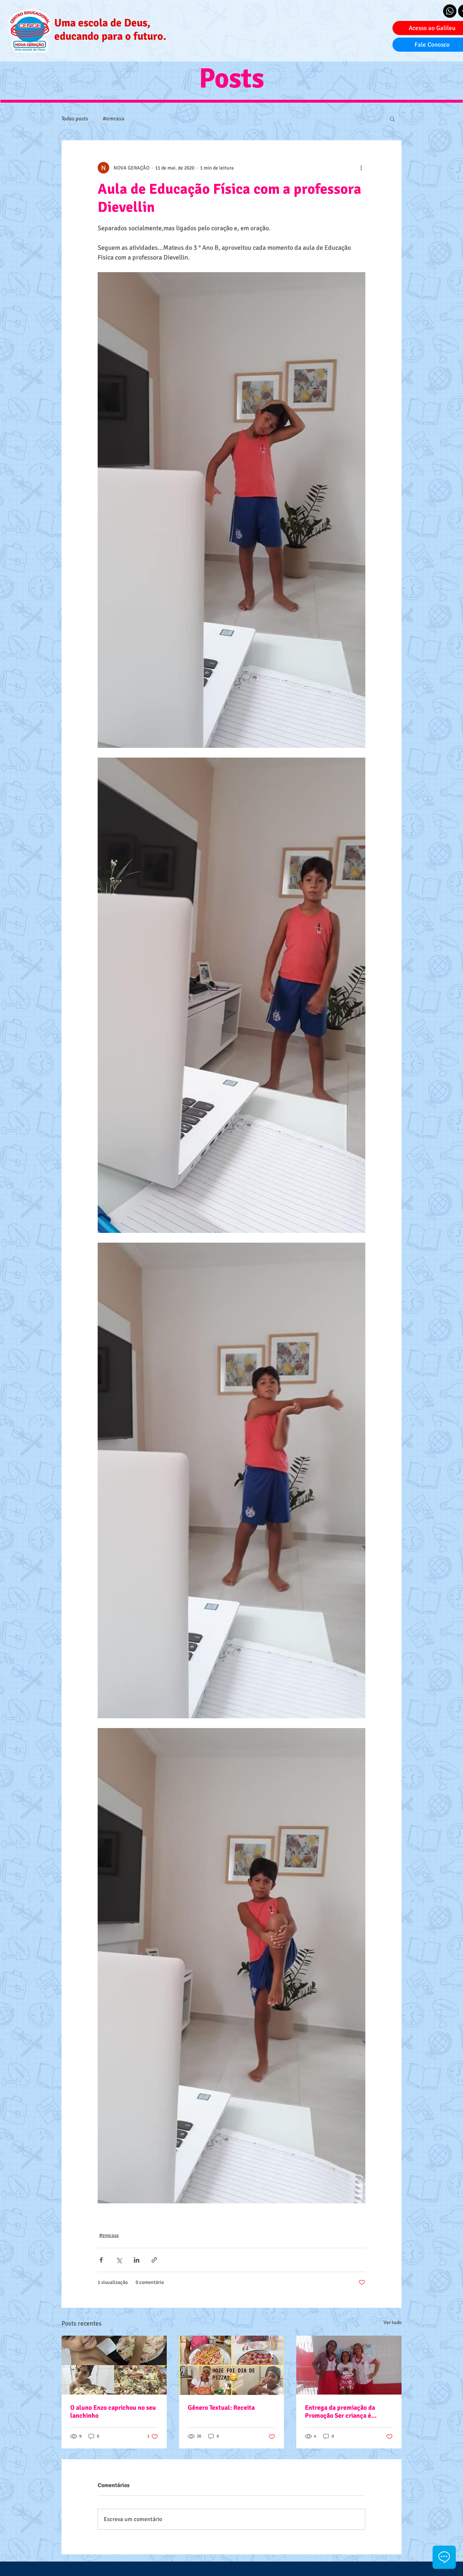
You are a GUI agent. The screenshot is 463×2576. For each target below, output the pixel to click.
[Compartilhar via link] (154, 2260)
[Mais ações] (361, 168)
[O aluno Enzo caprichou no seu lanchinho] (114, 2365)
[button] (392, 119)
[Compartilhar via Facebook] (101, 2260)
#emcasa (114, 119)
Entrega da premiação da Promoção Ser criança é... (341, 2412)
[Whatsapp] (450, 11)
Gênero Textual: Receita (221, 2408)
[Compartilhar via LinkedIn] (137, 2260)
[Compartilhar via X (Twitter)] (119, 2260)
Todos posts (75, 119)
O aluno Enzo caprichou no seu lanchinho (113, 2412)
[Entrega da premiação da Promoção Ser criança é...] (349, 2365)
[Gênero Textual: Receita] (232, 2365)
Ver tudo (392, 2322)
